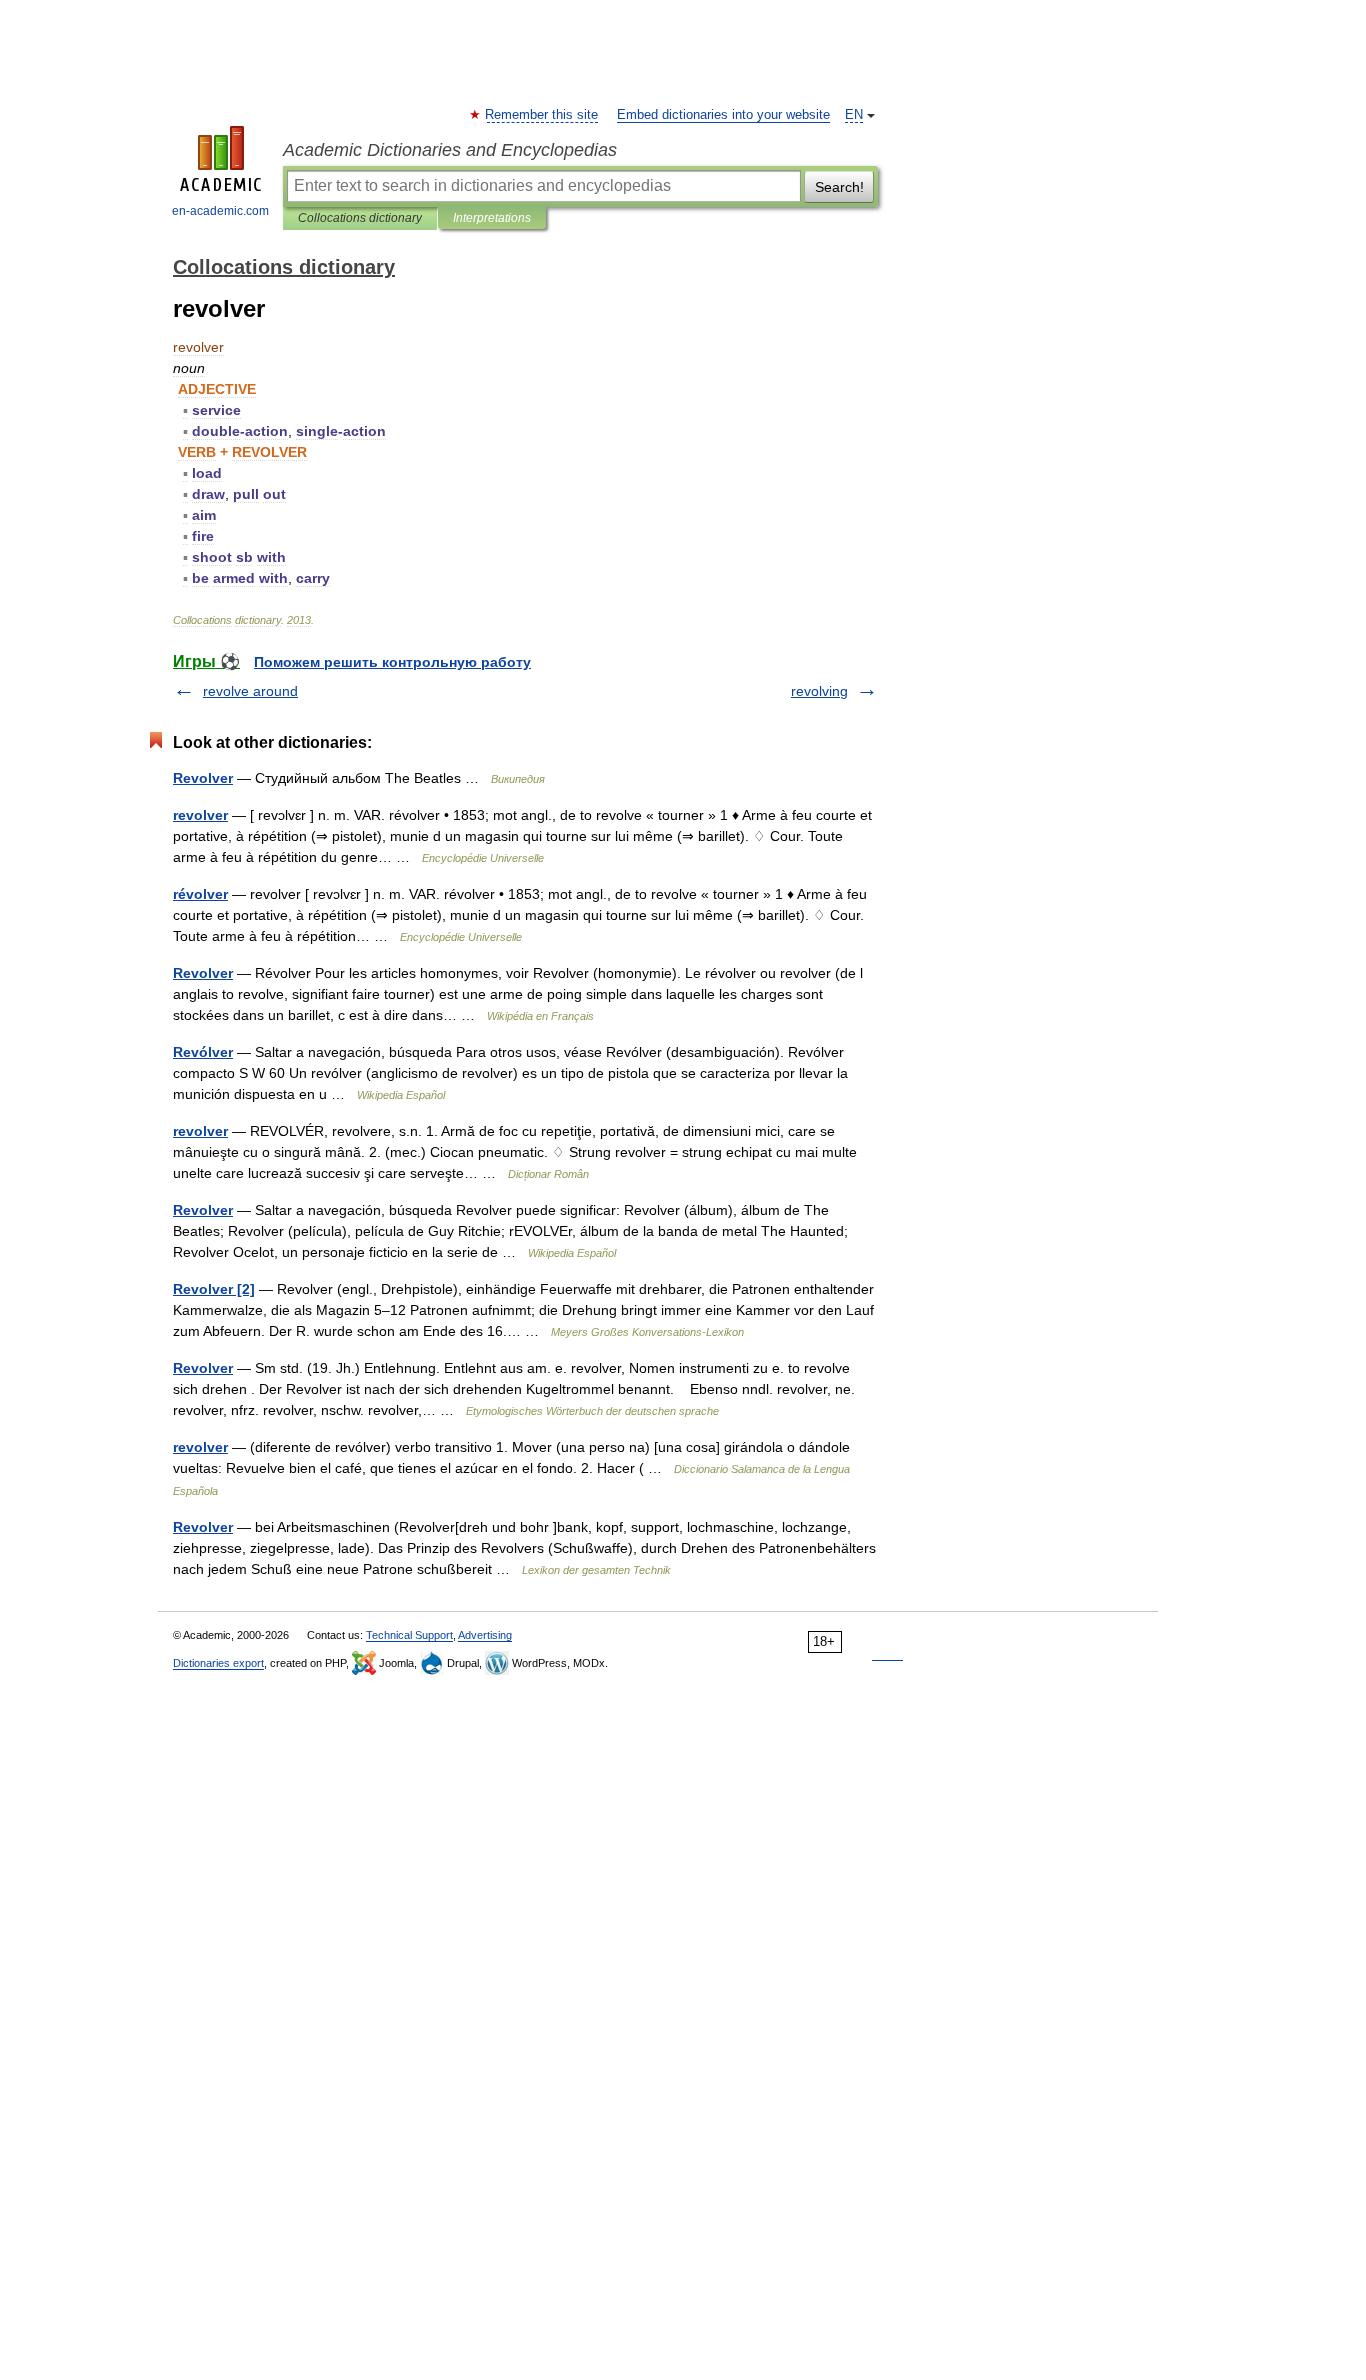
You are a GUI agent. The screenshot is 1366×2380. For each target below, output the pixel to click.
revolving (819, 691)
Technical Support (409, 1635)
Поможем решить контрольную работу (392, 662)
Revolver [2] (214, 1289)
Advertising (485, 1635)
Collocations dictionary (360, 218)
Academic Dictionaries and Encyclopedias (450, 150)
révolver (200, 894)
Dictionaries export (218, 1663)
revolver (200, 815)
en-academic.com (220, 211)
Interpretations (492, 218)
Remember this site (542, 115)
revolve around (250, 691)
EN (854, 115)
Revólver (203, 1052)
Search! (839, 187)
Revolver (203, 778)
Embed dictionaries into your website (723, 115)
